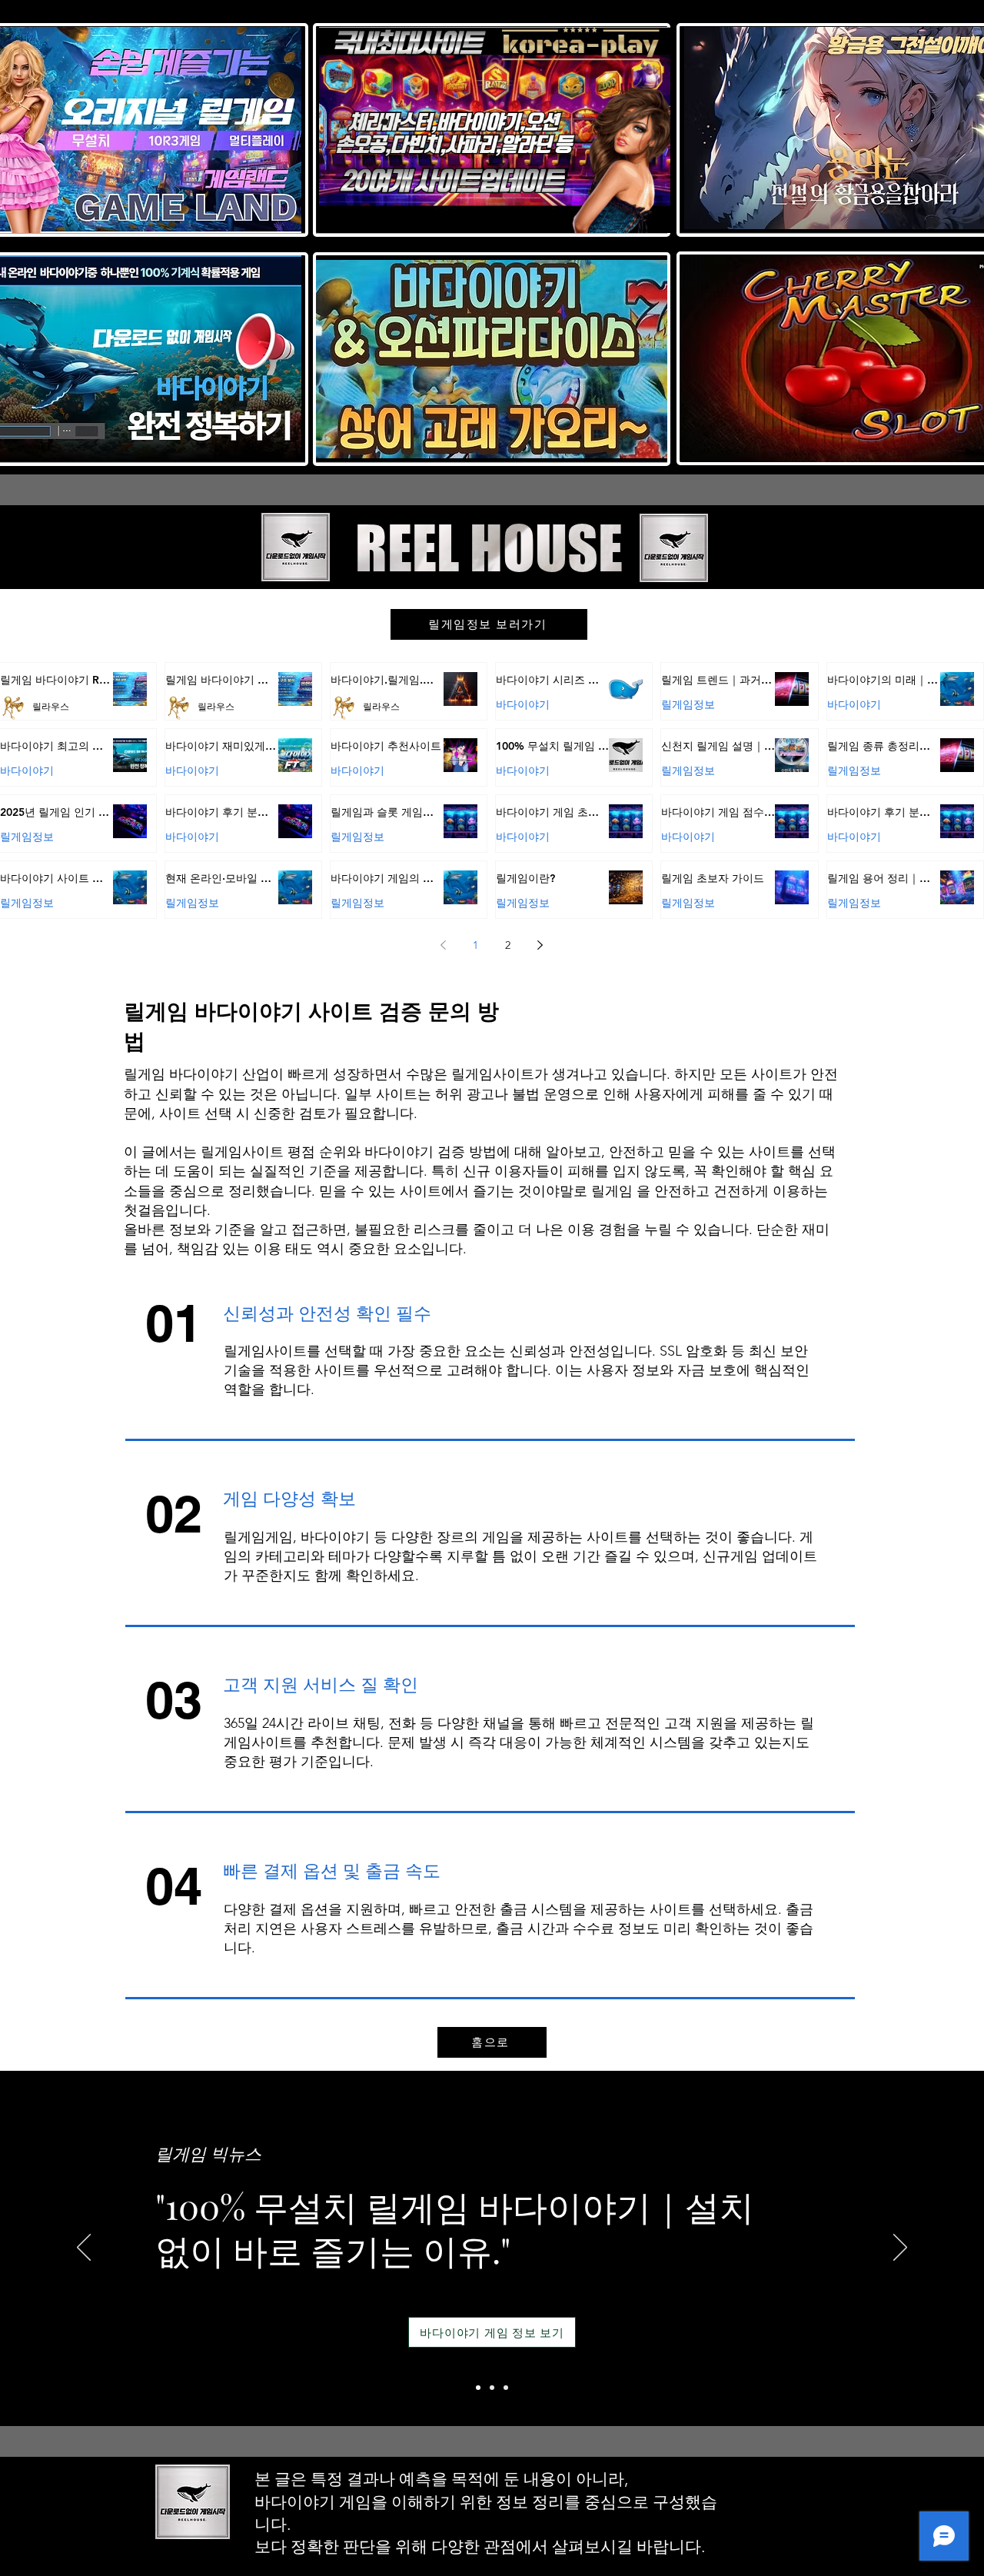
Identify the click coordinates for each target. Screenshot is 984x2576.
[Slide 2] (492, 2388)
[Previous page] (444, 945)
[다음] (900, 2248)
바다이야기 (523, 704)
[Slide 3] (506, 2388)
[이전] (84, 2248)
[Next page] (540, 945)
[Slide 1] (478, 2388)
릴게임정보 (688, 704)
